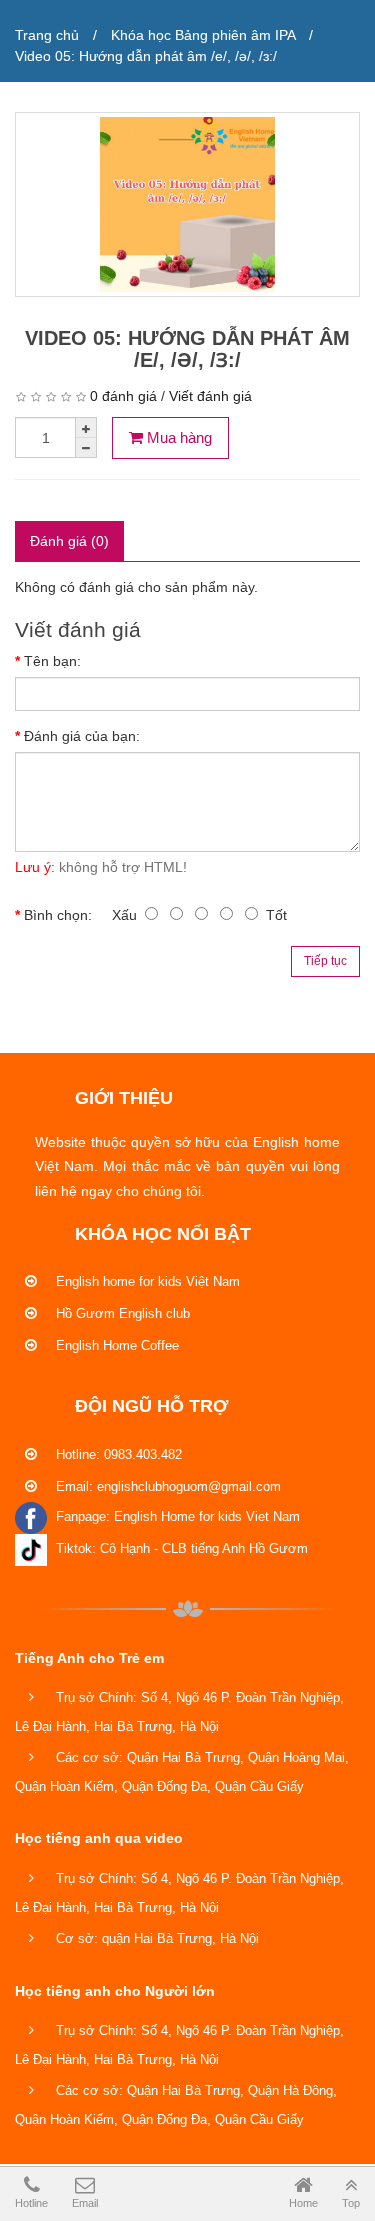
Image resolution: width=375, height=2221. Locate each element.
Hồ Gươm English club (121, 1313)
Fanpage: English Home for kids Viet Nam (176, 1516)
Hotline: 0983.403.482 (117, 1454)
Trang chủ (47, 35)
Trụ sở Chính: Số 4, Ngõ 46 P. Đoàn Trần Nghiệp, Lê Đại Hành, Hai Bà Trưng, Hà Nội (179, 1712)
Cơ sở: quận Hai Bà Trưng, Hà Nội (155, 1938)
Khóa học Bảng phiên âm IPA (203, 35)
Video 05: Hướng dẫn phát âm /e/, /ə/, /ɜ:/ (146, 56)
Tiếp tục (325, 961)
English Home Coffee (115, 1345)
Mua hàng (177, 437)
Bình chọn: (58, 915)
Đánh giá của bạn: (82, 736)
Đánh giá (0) (69, 541)
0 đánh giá (123, 396)
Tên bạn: (52, 661)
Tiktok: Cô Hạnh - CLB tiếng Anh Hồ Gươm (180, 1548)
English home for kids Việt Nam (146, 1281)
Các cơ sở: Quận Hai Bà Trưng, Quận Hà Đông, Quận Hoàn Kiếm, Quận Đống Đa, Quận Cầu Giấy (176, 2105)
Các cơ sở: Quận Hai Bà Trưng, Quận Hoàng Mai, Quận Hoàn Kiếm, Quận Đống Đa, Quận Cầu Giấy (182, 1772)
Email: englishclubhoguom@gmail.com (166, 1486)
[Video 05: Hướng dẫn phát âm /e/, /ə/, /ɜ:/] (187, 204)
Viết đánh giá (210, 396)
